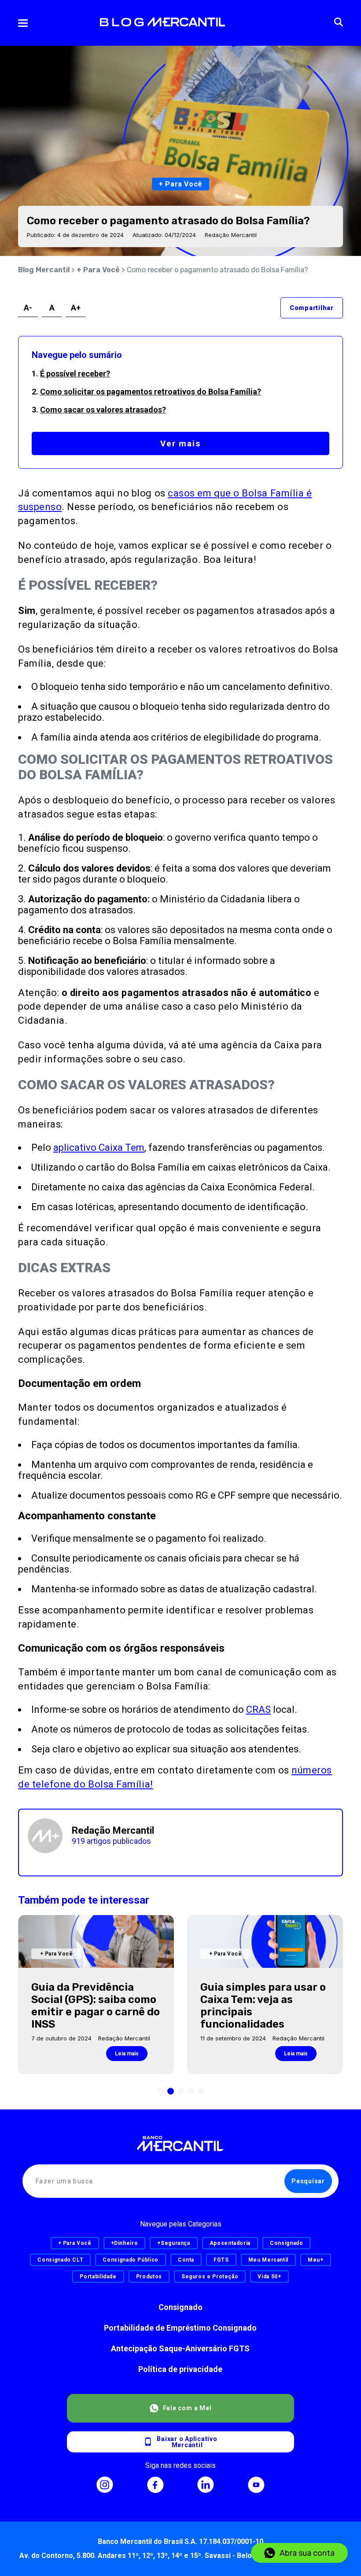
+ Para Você (98, 270)
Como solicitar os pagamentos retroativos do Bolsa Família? (151, 392)
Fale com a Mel (187, 2408)
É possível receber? (75, 374)
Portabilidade (98, 2277)
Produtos (149, 2277)
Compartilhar (312, 308)
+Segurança (173, 2243)
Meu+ (316, 2260)
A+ (76, 308)
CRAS (258, 1709)
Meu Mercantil (268, 2260)
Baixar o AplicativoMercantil (187, 2442)
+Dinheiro (125, 2243)
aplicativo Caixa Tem (99, 1148)
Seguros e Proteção (210, 2277)
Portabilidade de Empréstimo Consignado (180, 2328)
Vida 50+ (269, 2277)
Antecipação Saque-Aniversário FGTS (180, 2348)
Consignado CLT (60, 2260)
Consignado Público (131, 2260)
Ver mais (180, 443)
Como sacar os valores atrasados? (103, 410)
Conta (186, 2260)
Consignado (180, 2307)
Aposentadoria (230, 2243)
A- (28, 308)
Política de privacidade (180, 2369)
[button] (160, 2091)
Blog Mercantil (44, 270)
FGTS (221, 2260)
